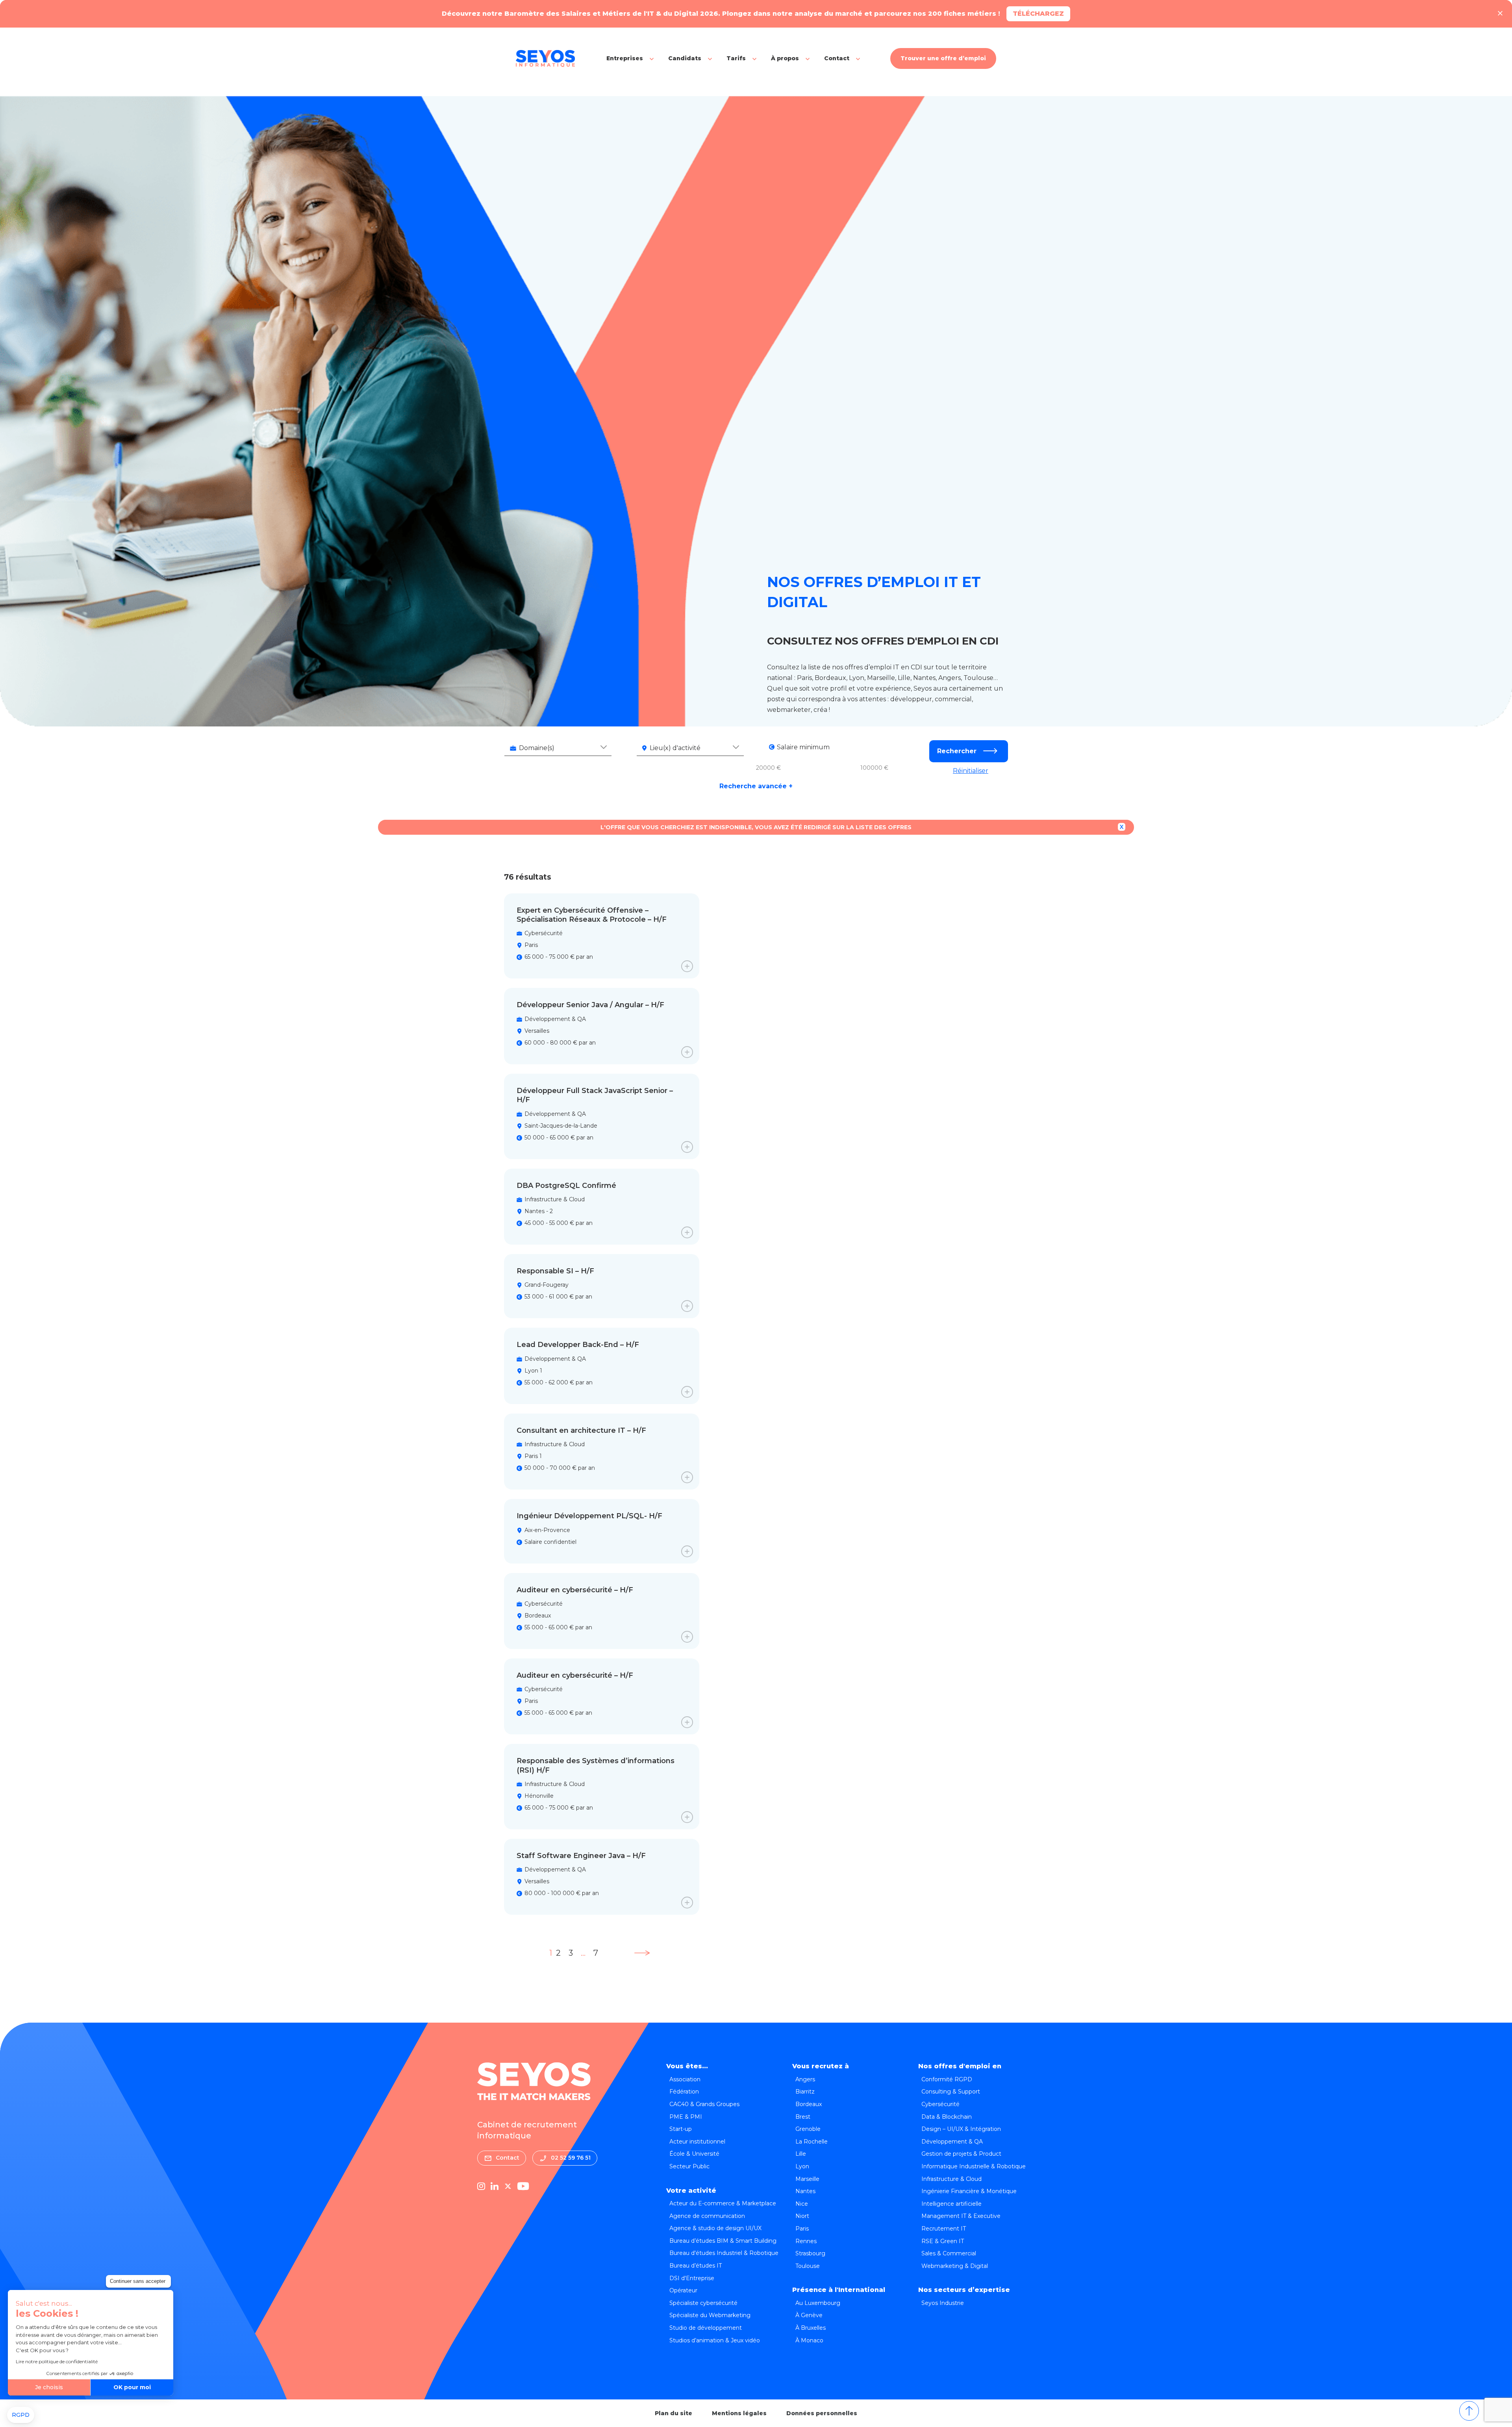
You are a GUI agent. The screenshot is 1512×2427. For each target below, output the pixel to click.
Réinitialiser (971, 771)
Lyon (802, 2166)
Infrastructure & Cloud (951, 2179)
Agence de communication (707, 2216)
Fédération (684, 2092)
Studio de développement (706, 2328)
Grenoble (808, 2129)
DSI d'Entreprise (692, 2278)
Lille (801, 2154)
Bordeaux (809, 2104)
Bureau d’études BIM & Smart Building (723, 2241)
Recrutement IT (944, 2229)
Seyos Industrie (943, 2303)
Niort (802, 2216)
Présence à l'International (839, 2290)
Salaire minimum (803, 747)
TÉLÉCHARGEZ (1038, 14)
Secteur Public (689, 2166)
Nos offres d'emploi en (960, 2066)
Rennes (806, 2241)
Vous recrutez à (821, 2066)
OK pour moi (132, 2387)
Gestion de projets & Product (961, 2154)
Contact (837, 58)
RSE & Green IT (943, 2241)
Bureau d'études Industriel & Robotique (724, 2253)
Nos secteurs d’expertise (964, 2290)
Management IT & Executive (961, 2216)
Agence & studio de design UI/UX (715, 2228)
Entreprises (625, 58)
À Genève (809, 2315)
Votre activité (691, 2191)
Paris (802, 2229)
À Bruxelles (811, 2328)
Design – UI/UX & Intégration (961, 2129)
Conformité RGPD (947, 2079)
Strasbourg (810, 2253)
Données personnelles (822, 2413)
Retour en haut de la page (1469, 2411)
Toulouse (808, 2266)
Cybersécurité (940, 2104)
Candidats (685, 58)
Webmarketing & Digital (955, 2266)
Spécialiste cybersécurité (703, 2303)
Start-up (681, 2129)
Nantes (805, 2191)
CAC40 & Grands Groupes (704, 2104)
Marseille (807, 2179)
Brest (803, 2117)
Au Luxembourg (818, 2303)
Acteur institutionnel (697, 2142)
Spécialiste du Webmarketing (710, 2315)
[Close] (1500, 14)
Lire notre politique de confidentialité (57, 2361)
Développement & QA (952, 2142)
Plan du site (674, 2413)
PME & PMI (686, 2117)
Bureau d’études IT (696, 2266)
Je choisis (49, 2387)
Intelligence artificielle (951, 2204)
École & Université (694, 2154)
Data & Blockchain (947, 2117)
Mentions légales (739, 2413)
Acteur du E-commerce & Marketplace (723, 2203)
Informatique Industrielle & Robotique (974, 2166)
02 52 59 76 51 (571, 2158)
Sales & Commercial (949, 2253)
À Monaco (809, 2340)
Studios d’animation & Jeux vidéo (715, 2340)
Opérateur (683, 2290)
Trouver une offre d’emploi (943, 58)
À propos (785, 58)
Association (685, 2079)
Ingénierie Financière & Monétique (969, 2191)
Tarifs (736, 58)
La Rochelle (812, 2142)
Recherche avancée (756, 786)
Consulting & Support (951, 2092)
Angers (805, 2079)
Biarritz (805, 2092)
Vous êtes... (687, 2066)
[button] (21, 2415)
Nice (802, 2204)
